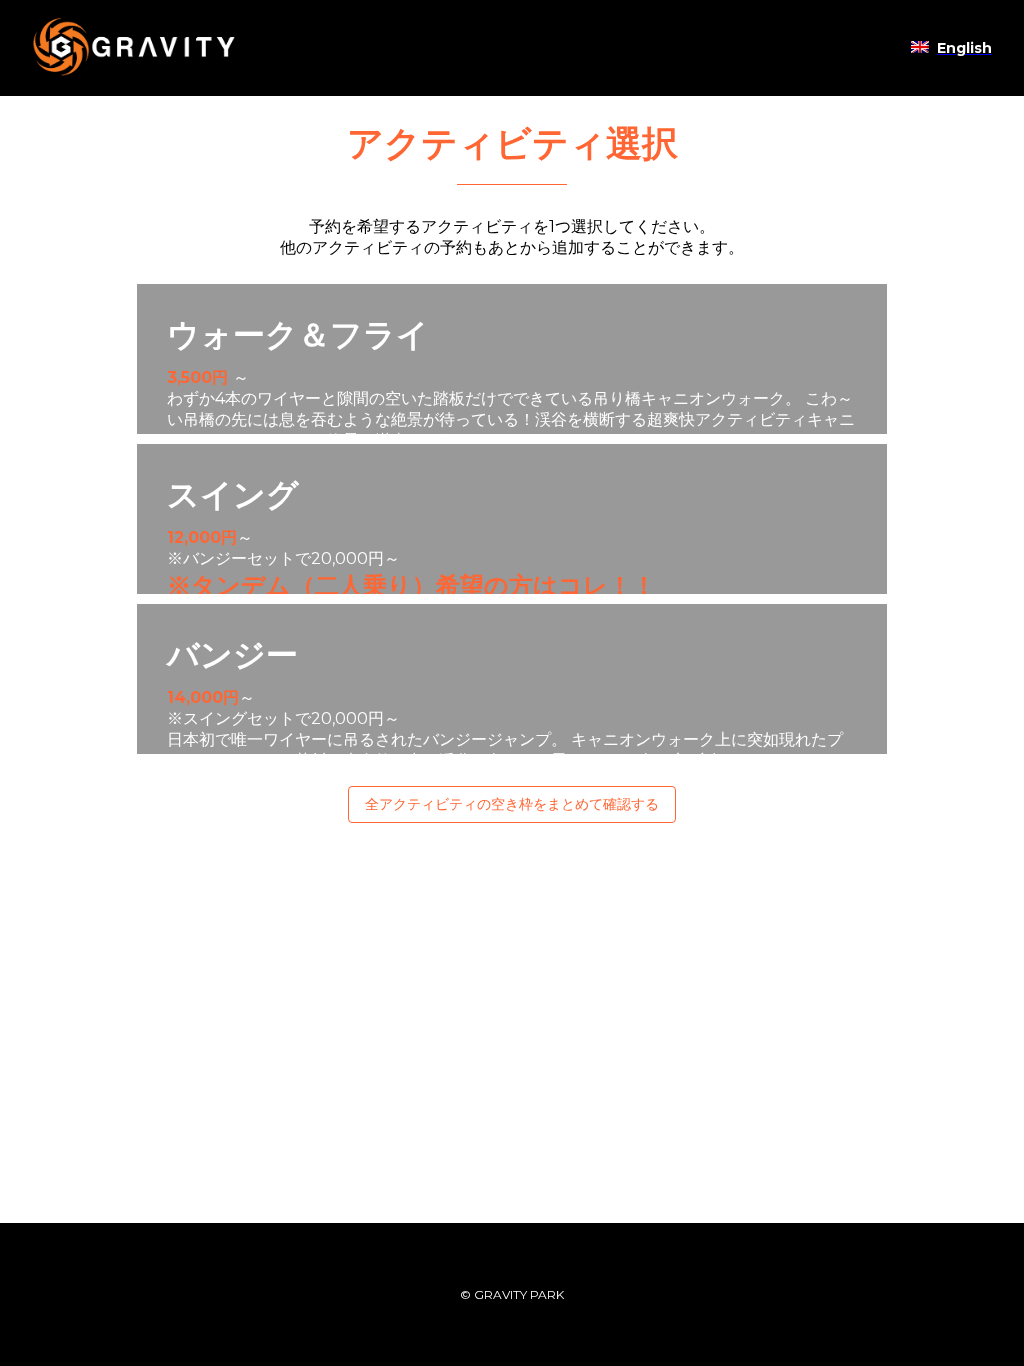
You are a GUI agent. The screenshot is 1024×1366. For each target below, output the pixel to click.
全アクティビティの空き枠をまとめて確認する (512, 804)
